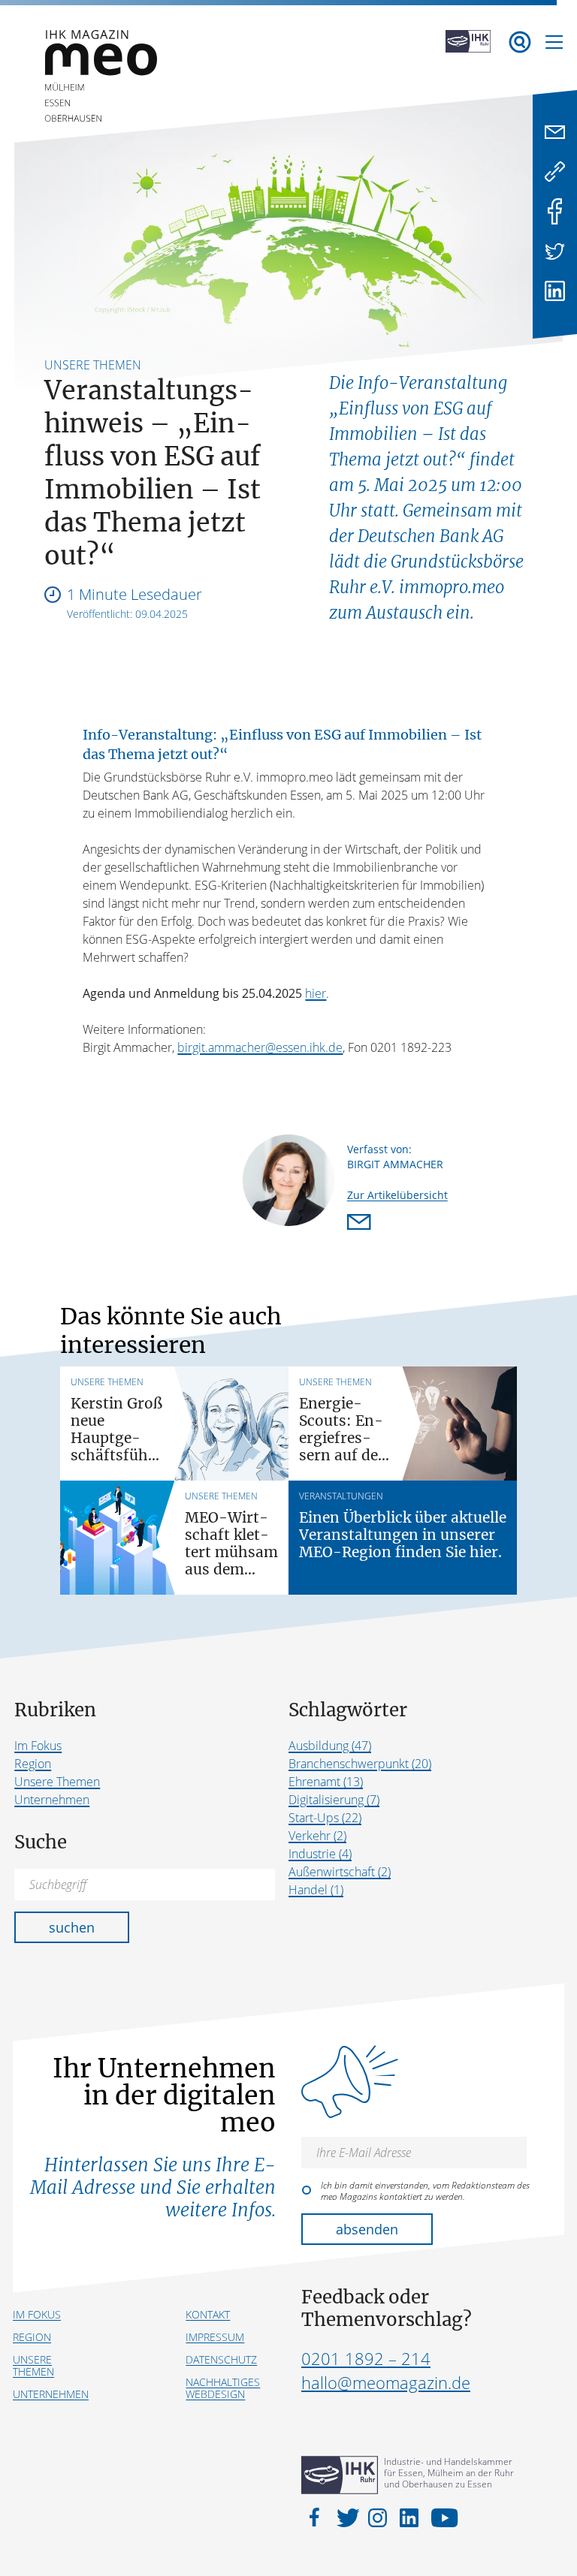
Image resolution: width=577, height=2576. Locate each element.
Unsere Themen (57, 1782)
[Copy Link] (555, 172)
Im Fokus (38, 1746)
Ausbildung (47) (330, 1746)
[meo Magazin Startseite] (101, 120)
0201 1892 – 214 (366, 2358)
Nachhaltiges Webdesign (223, 2388)
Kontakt (208, 2314)
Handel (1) (316, 1890)
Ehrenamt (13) (326, 1782)
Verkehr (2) (317, 1836)
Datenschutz (221, 2359)
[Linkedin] (555, 291)
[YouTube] (441, 2517)
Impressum (215, 2337)
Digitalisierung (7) (334, 1800)
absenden (367, 2229)
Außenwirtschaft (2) (340, 1872)
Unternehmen (52, 1800)
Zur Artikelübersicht (397, 1195)
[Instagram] (380, 2517)
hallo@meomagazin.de (386, 2382)
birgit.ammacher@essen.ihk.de (260, 1047)
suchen (72, 1927)
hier (316, 993)
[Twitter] (555, 251)
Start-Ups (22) (325, 1818)
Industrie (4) (320, 1854)
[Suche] (520, 42)
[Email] (555, 132)
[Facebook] (555, 211)
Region (33, 1764)
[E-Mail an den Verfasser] (362, 1223)
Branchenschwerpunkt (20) (360, 1764)
